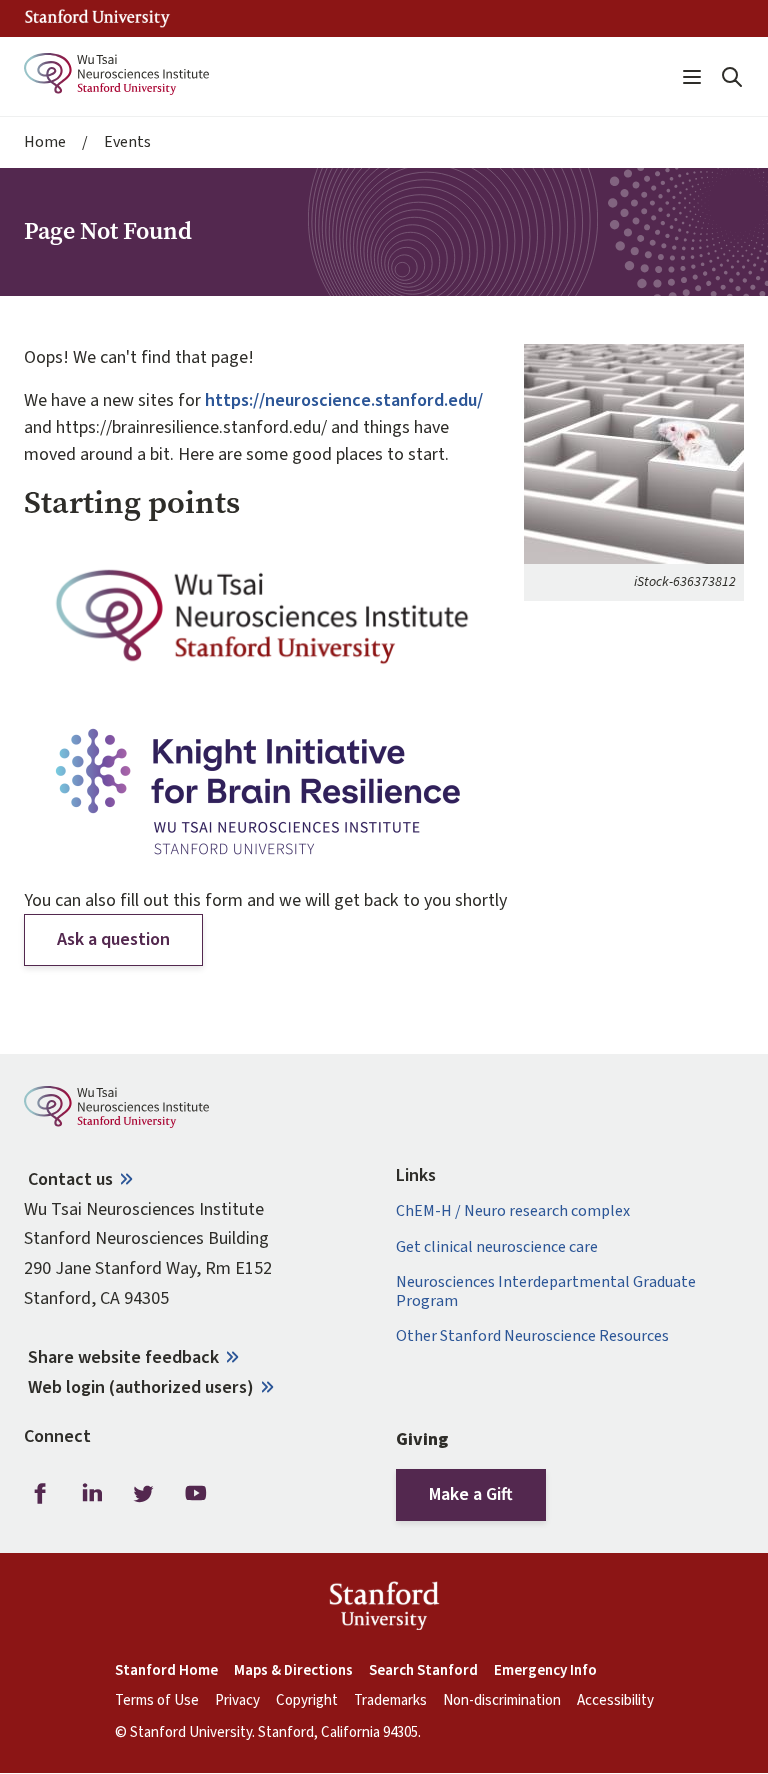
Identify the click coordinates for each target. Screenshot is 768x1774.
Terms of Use (157, 1701)
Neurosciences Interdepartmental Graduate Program (546, 1292)
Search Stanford (423, 1671)
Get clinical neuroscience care (497, 1247)
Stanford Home (166, 1671)
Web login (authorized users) (141, 1387)
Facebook (40, 1494)
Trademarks (390, 1701)
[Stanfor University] (97, 18)
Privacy (237, 1701)
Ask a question (113, 939)
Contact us (70, 1179)
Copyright (307, 1701)
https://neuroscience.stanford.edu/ (344, 400)
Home (45, 142)
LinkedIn (92, 1494)
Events (127, 142)
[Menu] (692, 77)
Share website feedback (123, 1357)
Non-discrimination (502, 1701)
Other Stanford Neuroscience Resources (532, 1336)
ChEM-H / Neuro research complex (513, 1211)
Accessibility (615, 1701)
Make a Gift (471, 1494)
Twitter (144, 1494)
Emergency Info (545, 1671)
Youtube (196, 1494)
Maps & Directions (293, 1671)
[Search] (732, 77)
